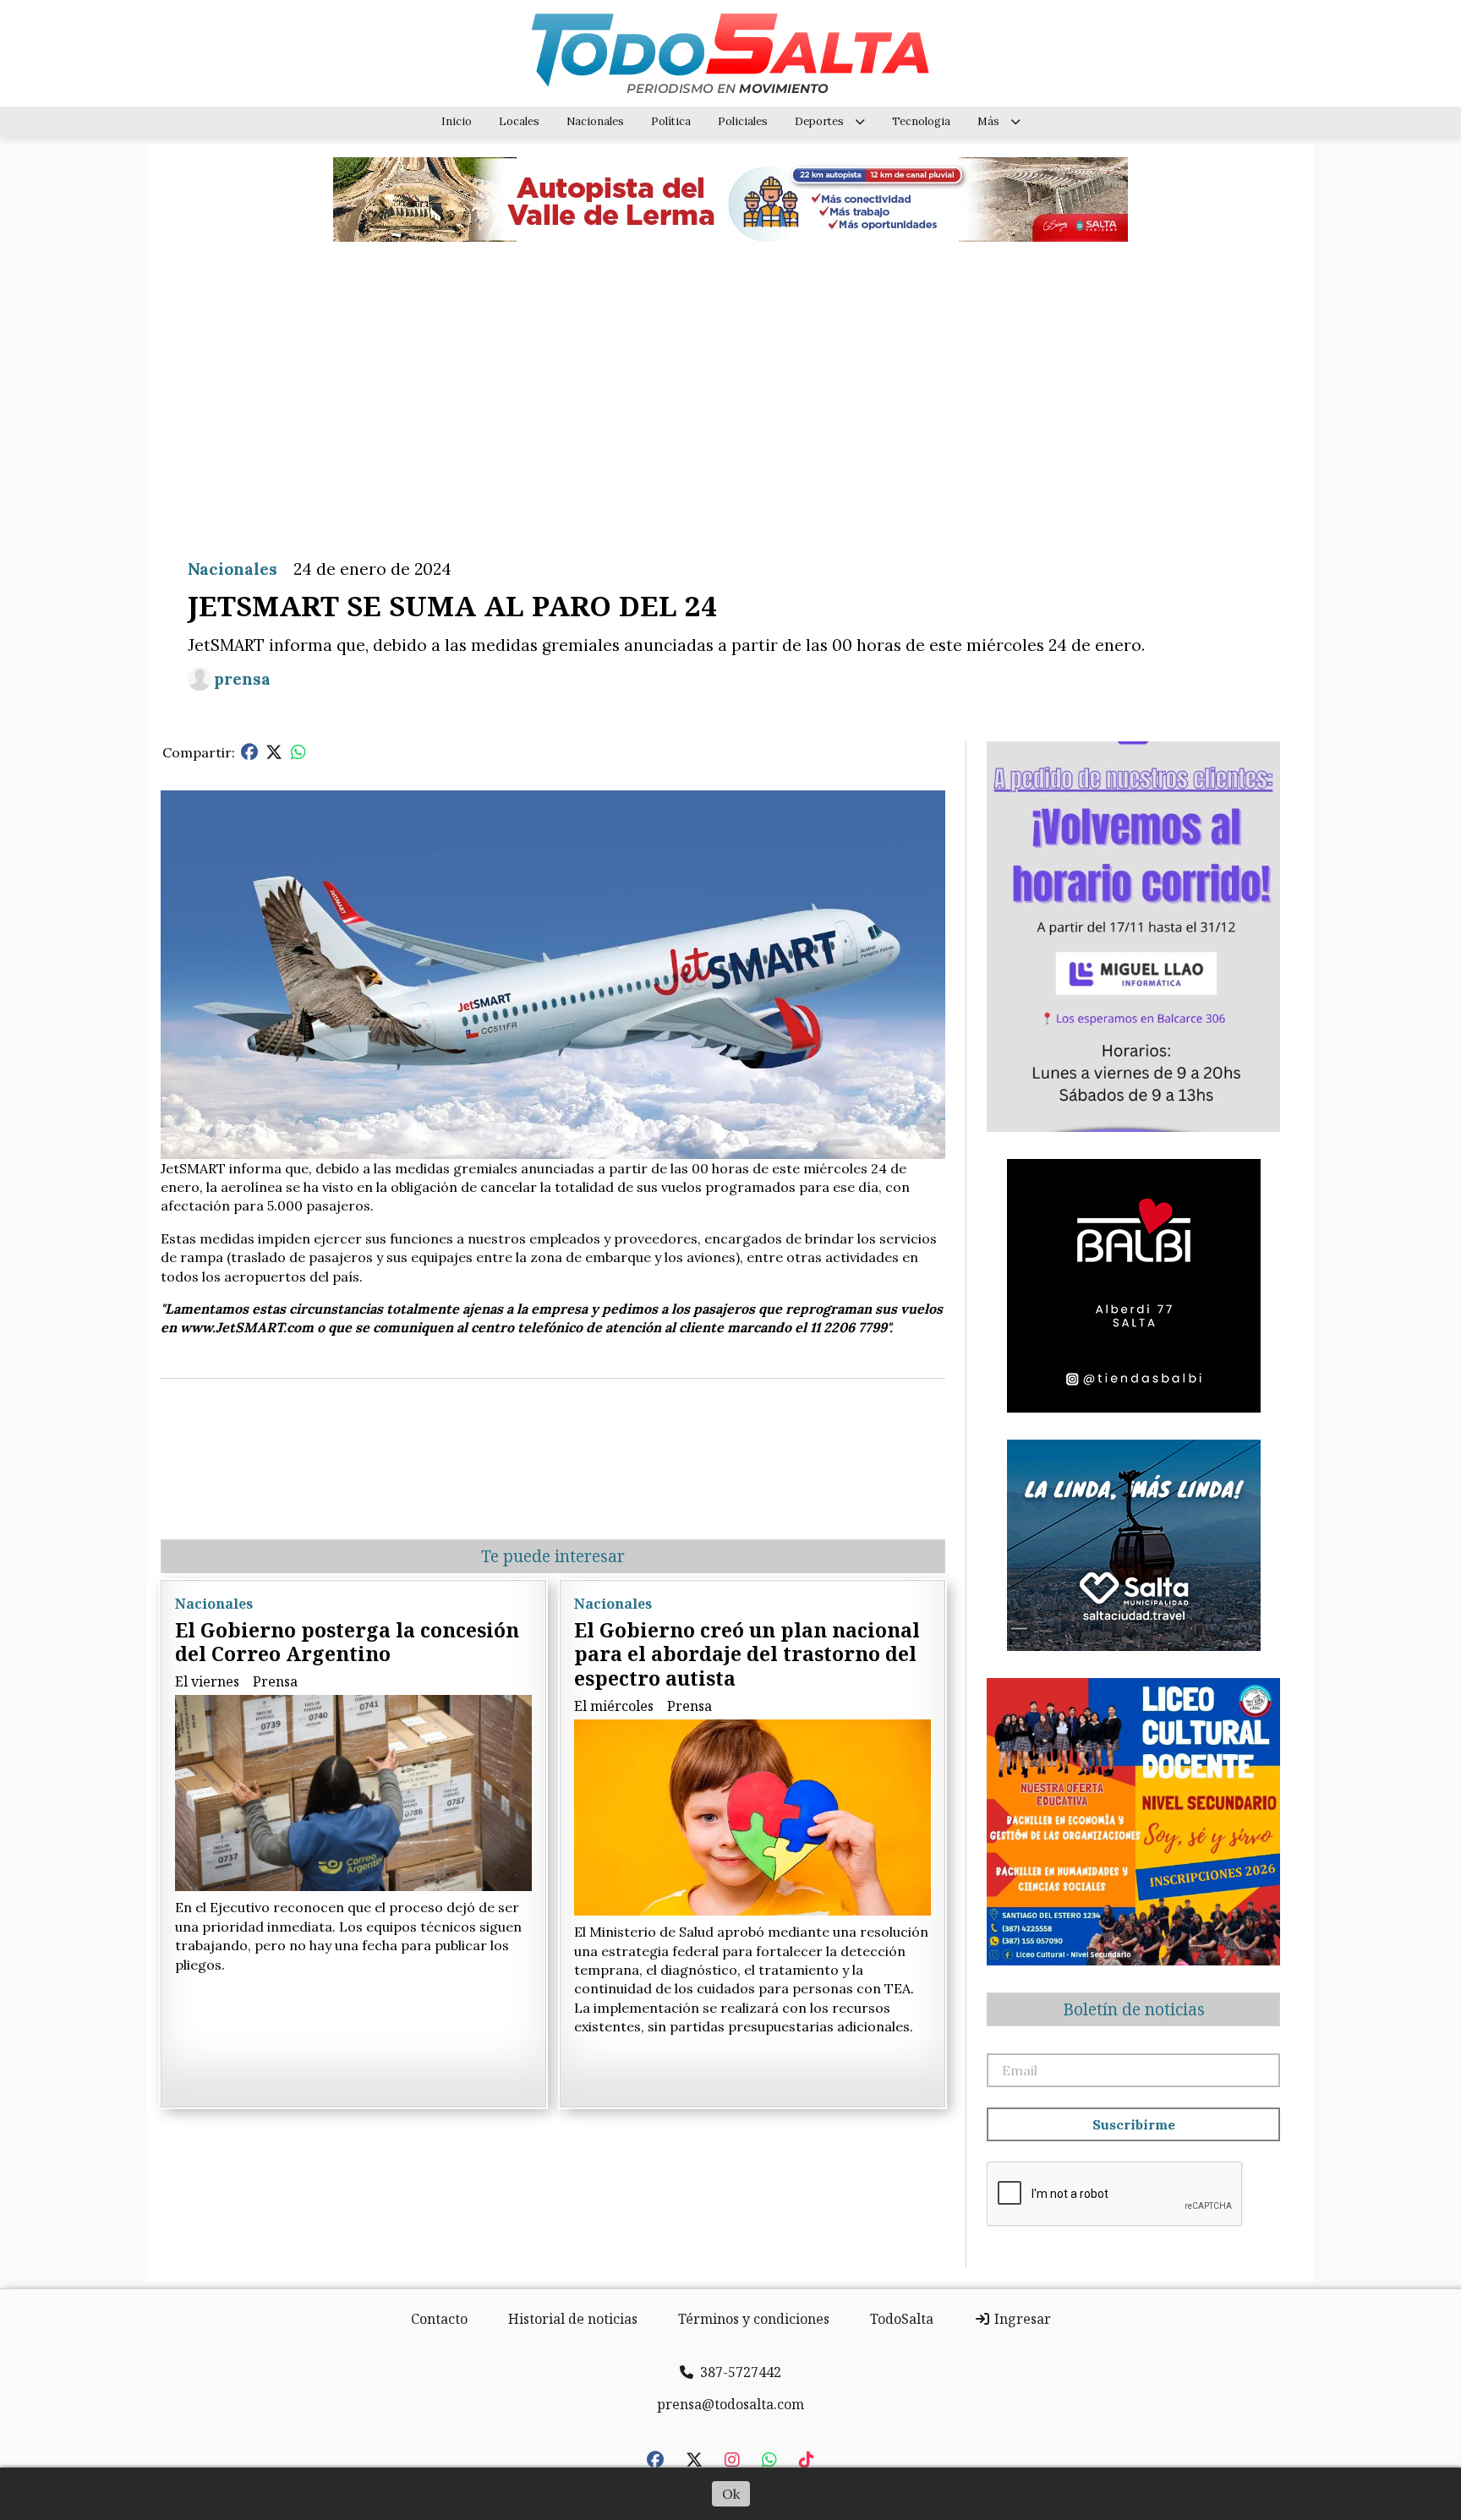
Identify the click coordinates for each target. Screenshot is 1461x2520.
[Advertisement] (730, 387)
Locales (519, 121)
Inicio (457, 121)
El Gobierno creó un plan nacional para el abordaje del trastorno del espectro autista (747, 1654)
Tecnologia (921, 121)
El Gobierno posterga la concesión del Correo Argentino (347, 1642)
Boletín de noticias (1134, 2009)
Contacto (439, 2319)
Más (988, 121)
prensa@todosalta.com (730, 2404)
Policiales (743, 121)
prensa (242, 679)
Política (671, 121)
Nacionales (595, 121)
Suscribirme (1134, 2124)
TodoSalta (902, 2319)
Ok (731, 2494)
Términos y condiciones (754, 2319)
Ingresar (1021, 2319)
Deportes (819, 121)
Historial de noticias (573, 2319)
